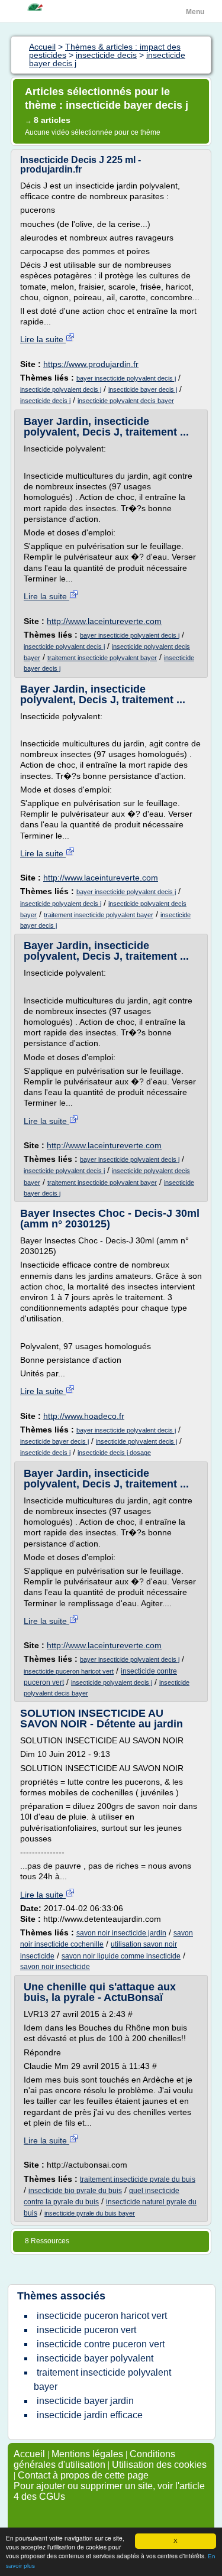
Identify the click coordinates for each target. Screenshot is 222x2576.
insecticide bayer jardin (85, 2401)
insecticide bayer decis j (143, 389)
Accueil (29, 2454)
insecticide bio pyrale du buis (75, 2191)
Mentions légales (87, 2454)
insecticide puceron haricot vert (69, 1671)
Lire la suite (43, 339)
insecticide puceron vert (86, 2330)
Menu (195, 12)
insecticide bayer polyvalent (95, 2358)
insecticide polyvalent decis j (61, 389)
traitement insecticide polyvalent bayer (102, 658)
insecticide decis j (45, 401)
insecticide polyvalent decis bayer (126, 401)
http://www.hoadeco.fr (84, 1416)
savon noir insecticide (55, 1967)
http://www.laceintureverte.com (104, 621)
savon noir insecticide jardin (121, 1933)
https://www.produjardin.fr (91, 364)
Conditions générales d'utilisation (94, 2459)
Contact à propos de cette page (83, 2475)
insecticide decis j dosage (114, 1453)
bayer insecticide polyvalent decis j (126, 378)
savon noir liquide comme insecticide (121, 1956)
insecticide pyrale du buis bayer (90, 2213)
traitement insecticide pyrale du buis (138, 2179)
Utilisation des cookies (159, 2465)
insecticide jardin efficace (90, 2415)
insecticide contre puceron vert (101, 2344)
